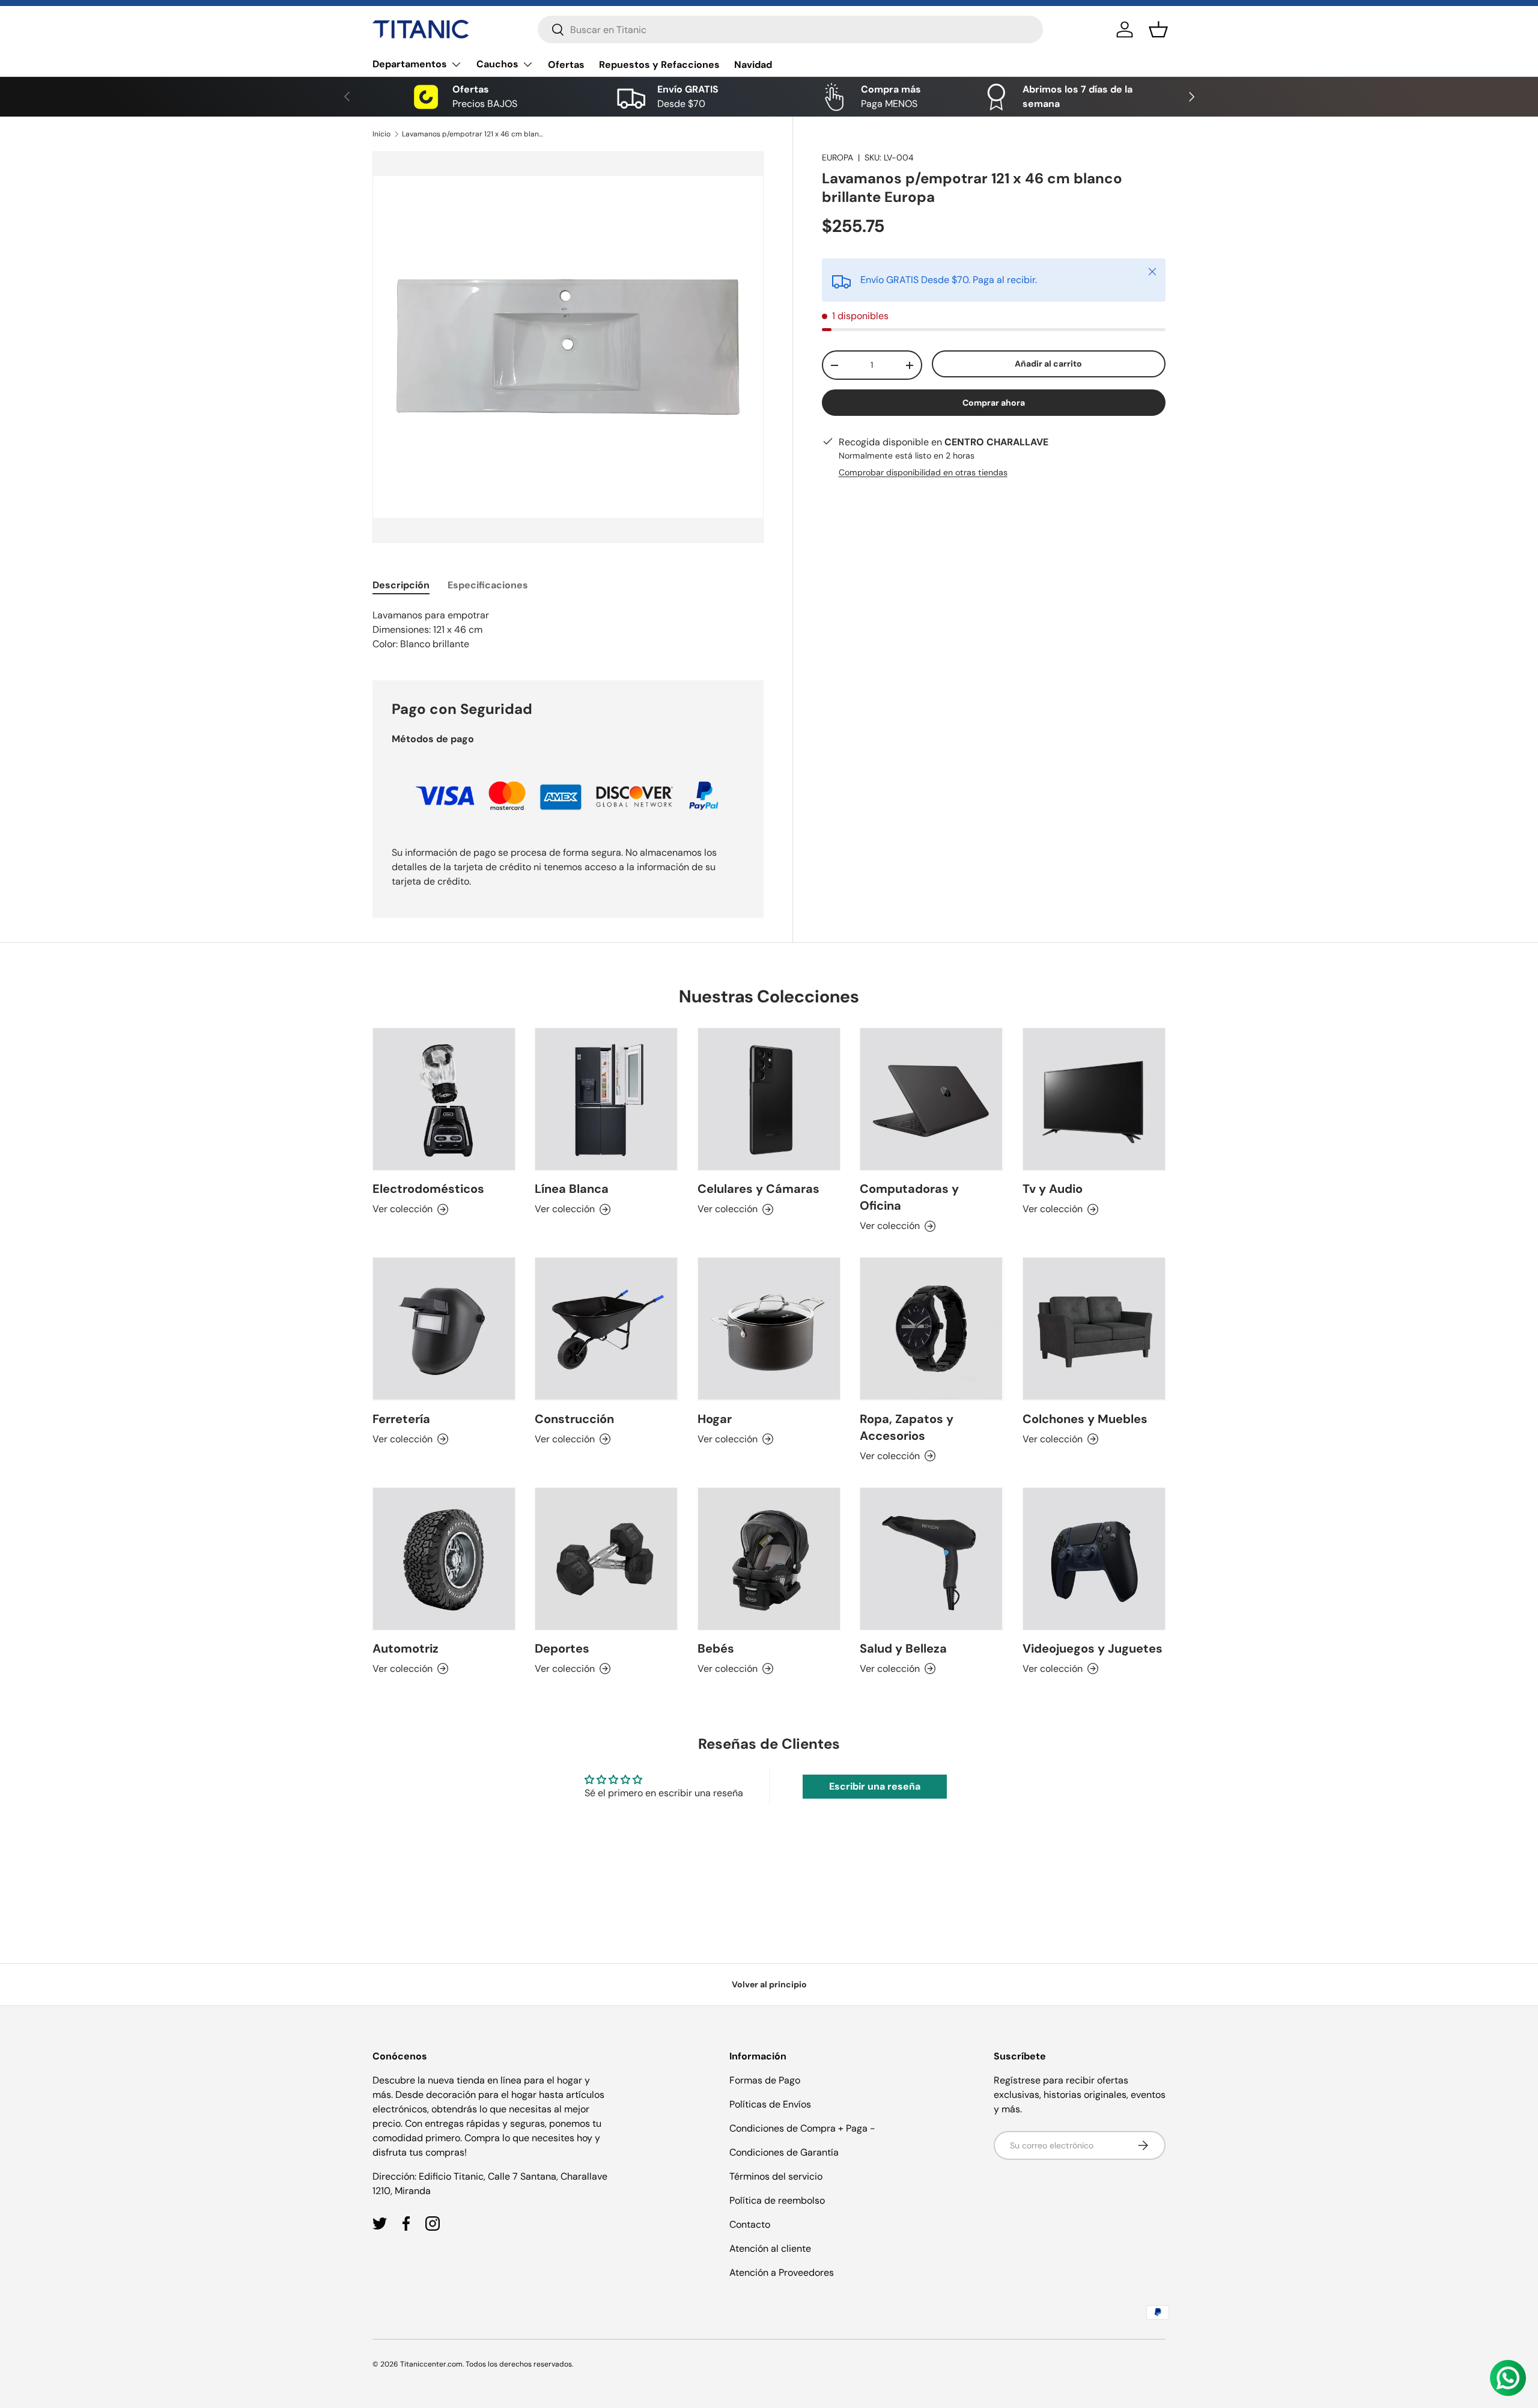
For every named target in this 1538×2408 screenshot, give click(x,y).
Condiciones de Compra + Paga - (802, 2128)
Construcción (574, 1419)
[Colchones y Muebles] (1094, 1329)
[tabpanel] (568, 630)
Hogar (715, 1419)
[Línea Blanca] (606, 1099)
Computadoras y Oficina (909, 1197)
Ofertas (566, 65)
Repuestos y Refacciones (659, 65)
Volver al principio (769, 1984)
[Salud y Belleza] (931, 1559)
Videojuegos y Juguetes (1093, 1648)
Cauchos (497, 64)
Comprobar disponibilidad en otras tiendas (923, 472)
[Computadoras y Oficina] (931, 1099)
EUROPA (837, 157)
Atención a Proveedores (782, 2272)
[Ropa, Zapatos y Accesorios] (931, 1329)
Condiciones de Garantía (784, 2152)
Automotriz (406, 1648)
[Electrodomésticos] (444, 1099)
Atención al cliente (770, 2248)
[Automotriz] (444, 1559)
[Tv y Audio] (1094, 1099)
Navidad (753, 65)
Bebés (716, 1648)
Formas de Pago (765, 2080)
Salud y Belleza (903, 1648)
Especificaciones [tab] (488, 585)
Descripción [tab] (401, 585)
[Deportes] (606, 1559)
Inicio (381, 134)
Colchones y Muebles (1085, 1419)
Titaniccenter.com (431, 2364)
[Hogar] (769, 1329)
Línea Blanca (572, 1189)
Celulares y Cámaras (758, 1189)
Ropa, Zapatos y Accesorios (907, 1427)
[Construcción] (606, 1329)
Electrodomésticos (428, 1189)
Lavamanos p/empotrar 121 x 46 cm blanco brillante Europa (474, 134)
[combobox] (790, 29)
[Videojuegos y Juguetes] (1094, 1559)
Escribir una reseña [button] (875, 1786)
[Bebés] (769, 1559)
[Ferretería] (444, 1329)
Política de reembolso (777, 2200)
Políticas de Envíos (770, 2104)
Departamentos (410, 64)
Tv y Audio (1053, 1189)
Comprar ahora (994, 403)
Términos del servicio (776, 2176)
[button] (1158, 29)
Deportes (562, 1648)
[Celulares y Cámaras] (769, 1099)
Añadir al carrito (1048, 364)
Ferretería (401, 1419)
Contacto (750, 2224)
